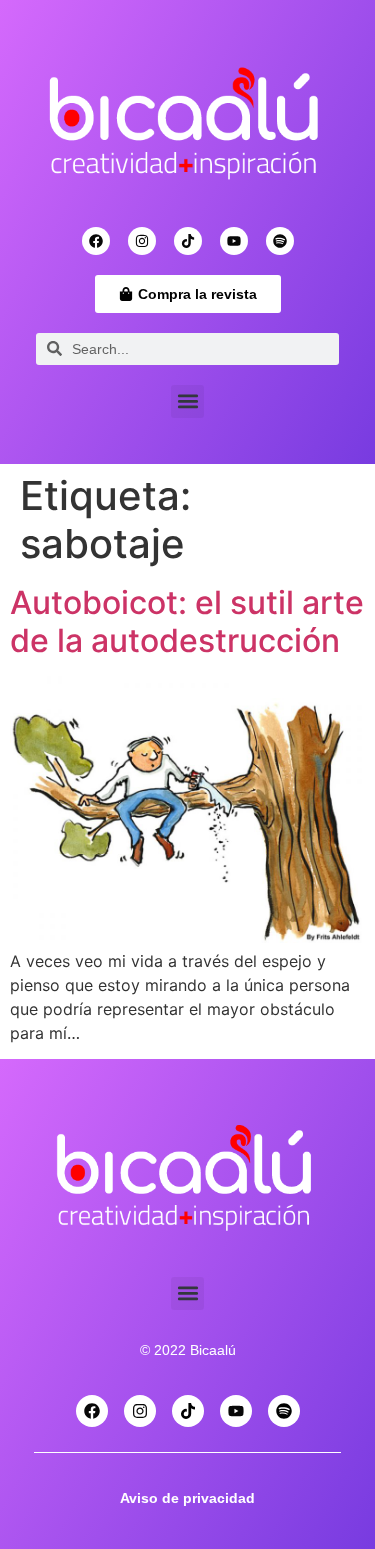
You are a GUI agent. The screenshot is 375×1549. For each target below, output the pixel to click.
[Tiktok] (188, 241)
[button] (187, 401)
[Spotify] (280, 241)
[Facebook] (96, 241)
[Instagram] (142, 241)
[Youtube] (234, 241)
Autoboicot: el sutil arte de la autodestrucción (187, 621)
